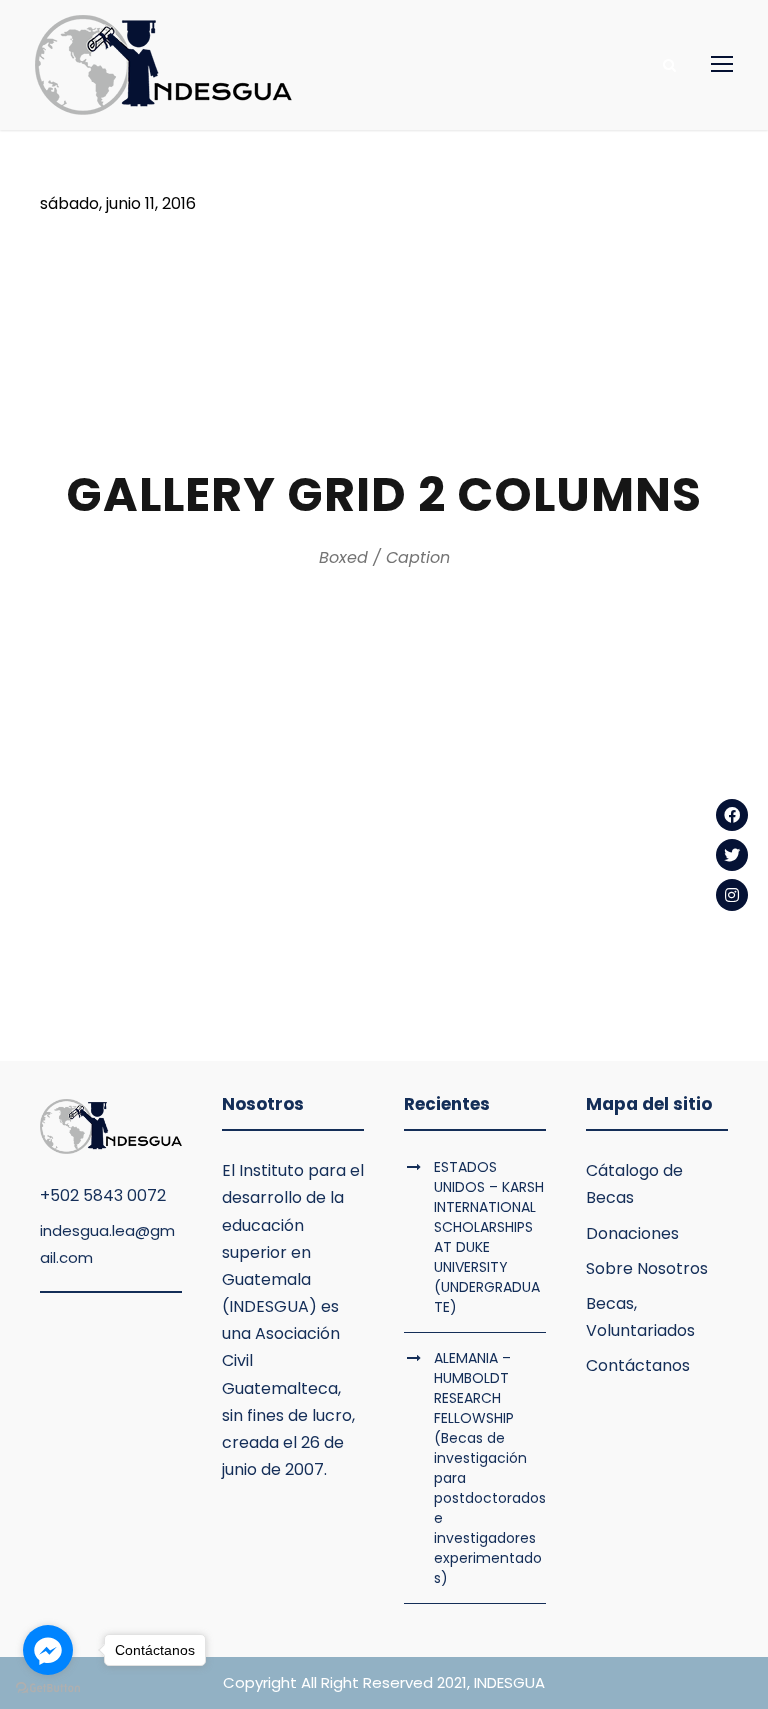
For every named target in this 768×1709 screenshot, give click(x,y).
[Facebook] (732, 815)
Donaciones (632, 1233)
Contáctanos (638, 1365)
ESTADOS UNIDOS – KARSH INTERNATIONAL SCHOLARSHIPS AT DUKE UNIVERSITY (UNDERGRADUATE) (489, 1237)
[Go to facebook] (48, 1650)
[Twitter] (732, 855)
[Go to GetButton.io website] (48, 1688)
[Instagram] (732, 895)
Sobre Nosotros (647, 1268)
